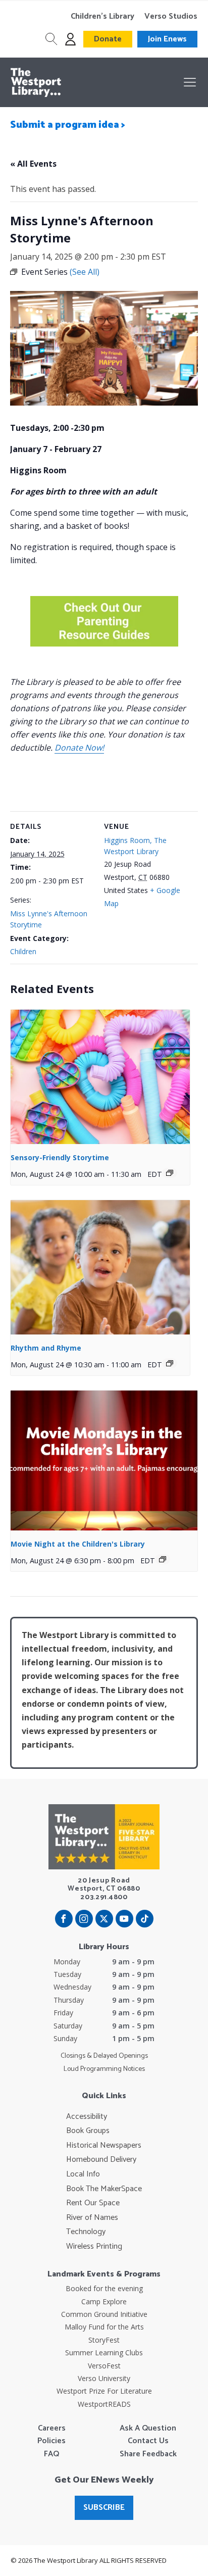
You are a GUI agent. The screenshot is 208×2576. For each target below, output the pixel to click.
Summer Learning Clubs (104, 2352)
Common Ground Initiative (104, 2314)
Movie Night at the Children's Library (78, 1544)
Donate (108, 39)
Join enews (167, 39)
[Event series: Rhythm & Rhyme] (170, 1363)
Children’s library (102, 17)
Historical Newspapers (104, 2146)
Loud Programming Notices (104, 2069)
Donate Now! (79, 748)
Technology (86, 2232)
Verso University (104, 2378)
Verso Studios (171, 17)
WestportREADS (104, 2404)
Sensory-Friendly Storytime (60, 1157)
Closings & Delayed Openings (104, 2056)
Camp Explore (104, 2301)
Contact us (148, 2441)
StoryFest (104, 2340)
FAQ (51, 2454)
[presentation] (100, 1077)
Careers (52, 2429)
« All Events (33, 164)
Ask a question (148, 2429)
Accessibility (87, 2117)
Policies (51, 2441)
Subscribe (104, 2508)
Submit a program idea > (68, 125)
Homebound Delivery (101, 2160)
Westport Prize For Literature (104, 2391)
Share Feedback (148, 2454)
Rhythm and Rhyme (46, 1348)
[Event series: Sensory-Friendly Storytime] (170, 1173)
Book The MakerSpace (104, 2189)
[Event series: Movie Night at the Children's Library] (163, 1559)
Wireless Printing (94, 2247)
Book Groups (88, 2131)
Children (23, 951)
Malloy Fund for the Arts (104, 2327)
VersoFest (104, 2366)
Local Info (83, 2174)
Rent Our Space (93, 2203)
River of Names (92, 2218)
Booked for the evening (104, 2288)
